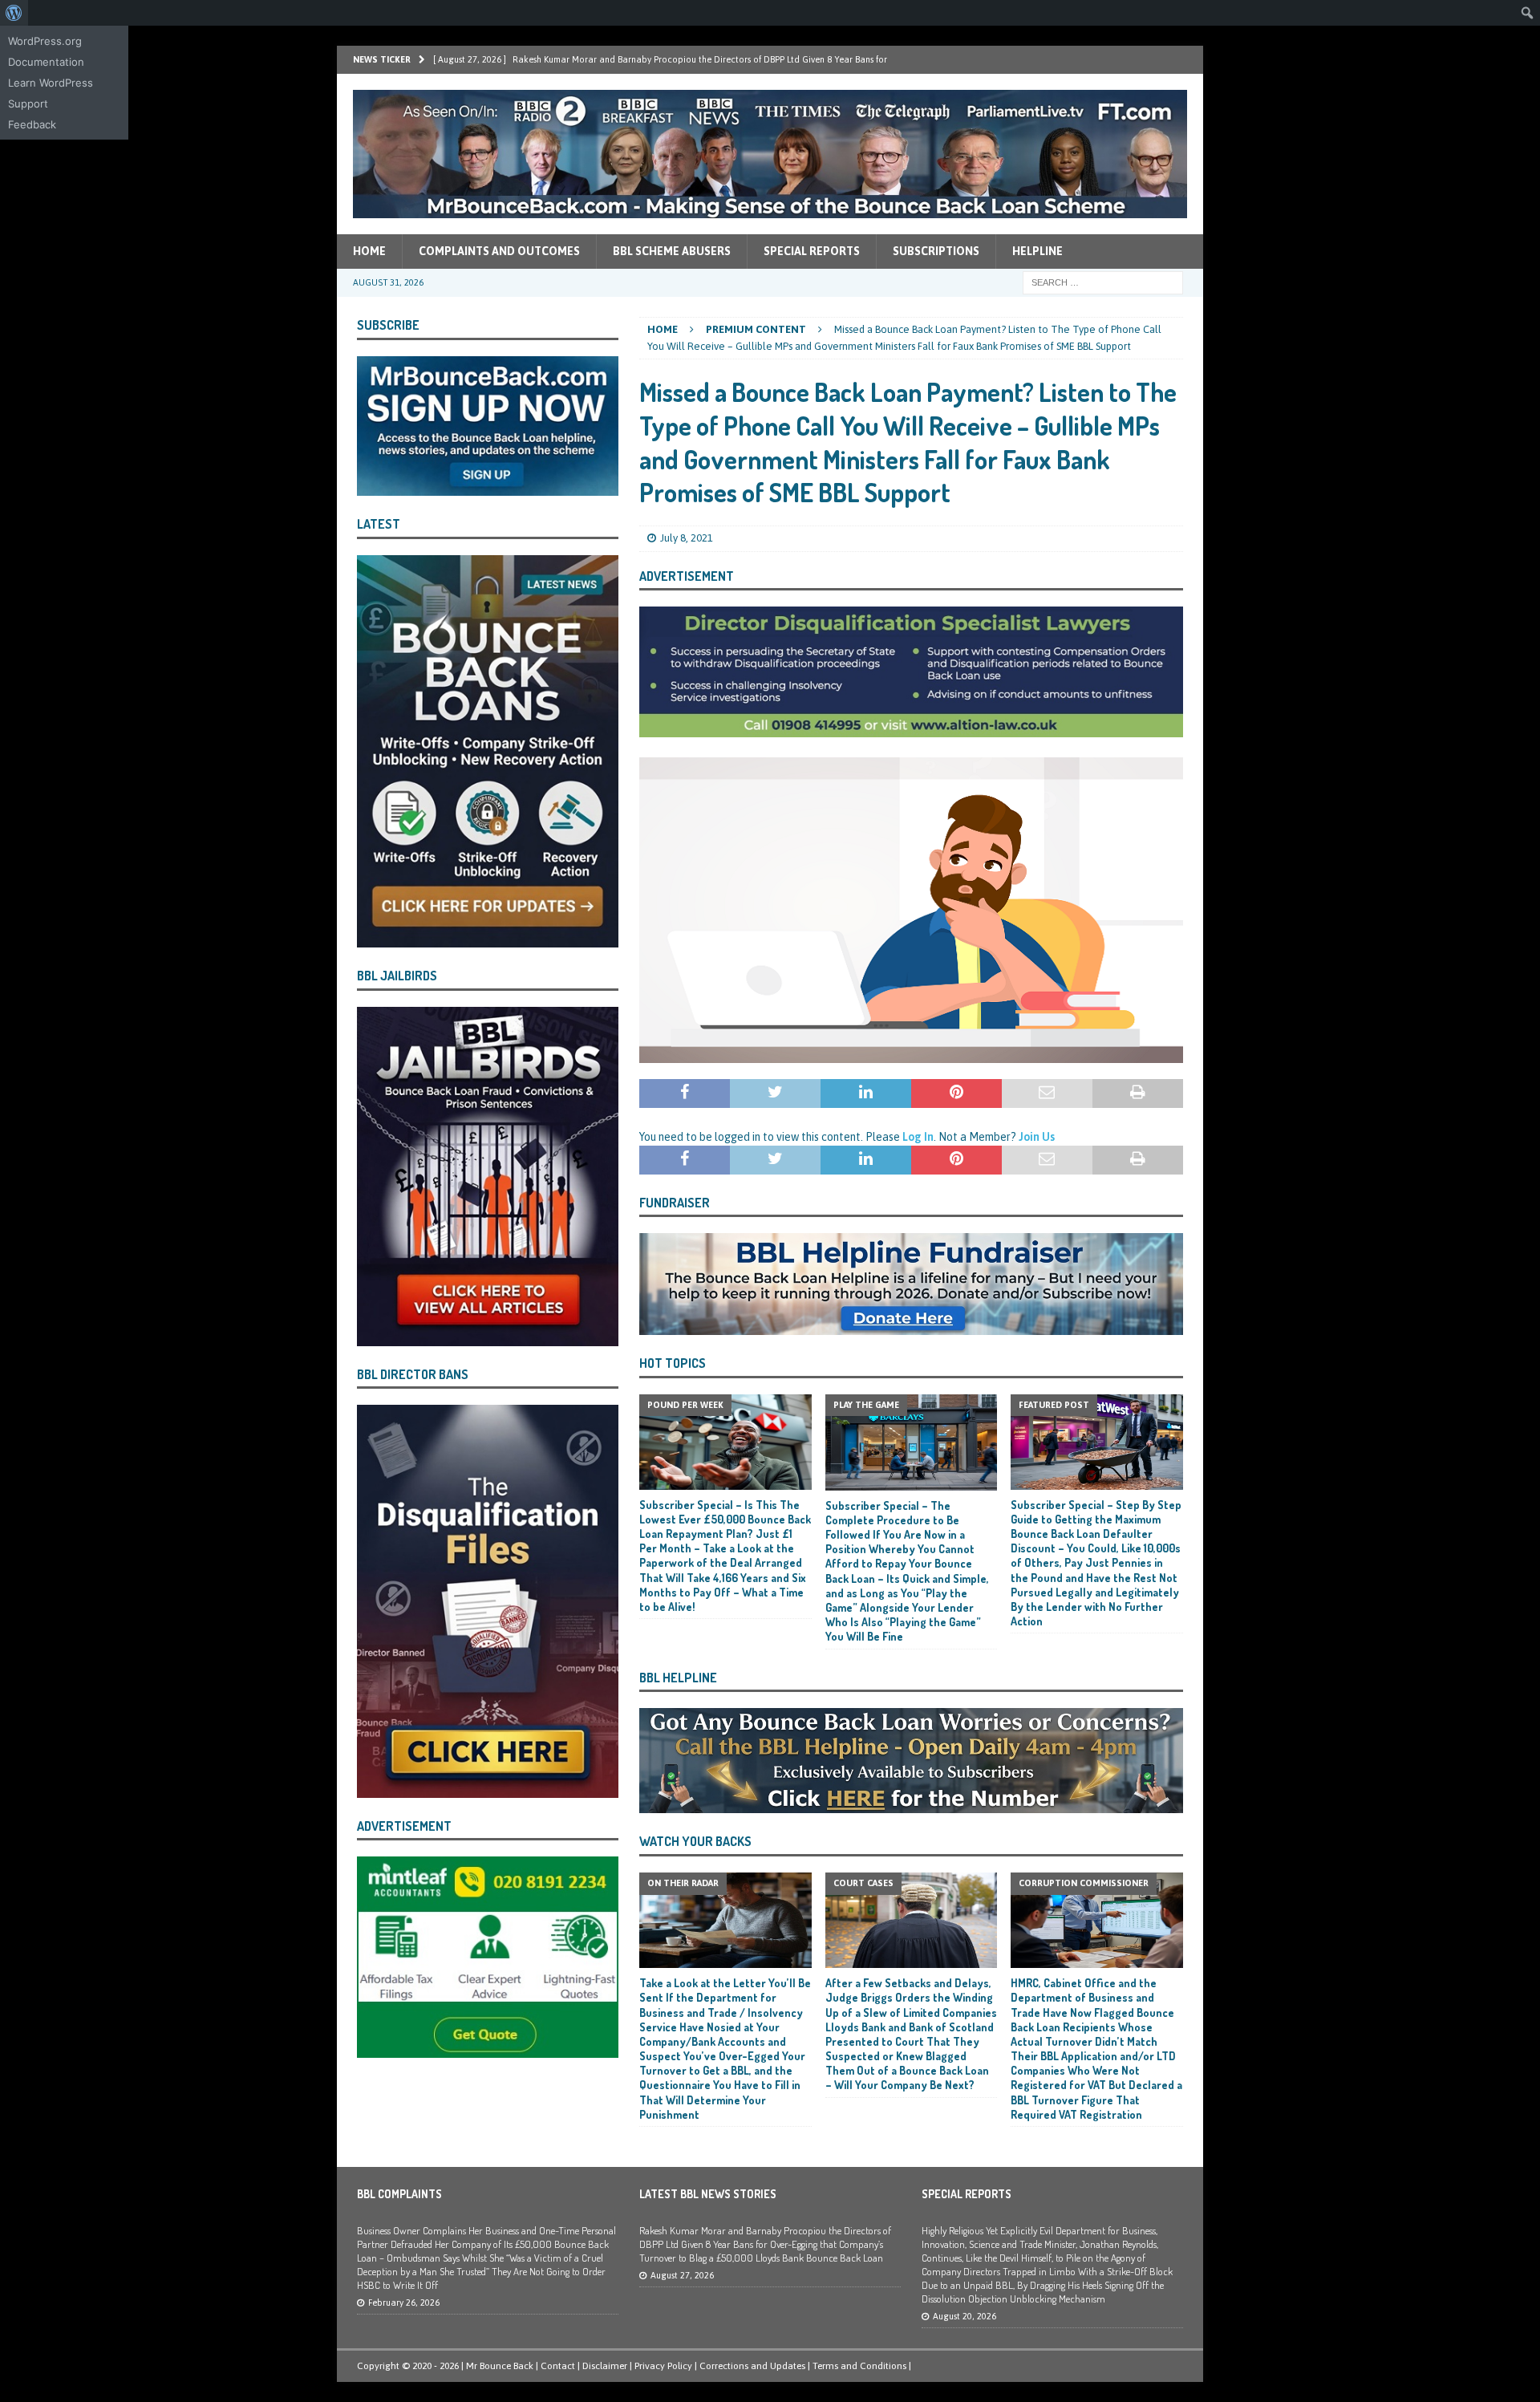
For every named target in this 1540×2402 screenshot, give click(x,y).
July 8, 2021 (687, 538)
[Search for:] (1103, 282)
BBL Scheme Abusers (672, 251)
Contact (558, 2366)
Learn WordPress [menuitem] (51, 83)
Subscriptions (936, 251)
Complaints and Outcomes (499, 251)
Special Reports (812, 251)
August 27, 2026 (682, 2275)
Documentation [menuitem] (46, 62)
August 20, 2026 (965, 2316)
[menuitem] (14, 13)
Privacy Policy (663, 2366)
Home (369, 251)
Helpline (1037, 251)
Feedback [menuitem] (32, 124)
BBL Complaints (399, 2194)
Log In (918, 1137)
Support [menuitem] (28, 103)
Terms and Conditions (859, 2366)
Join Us (1037, 1137)
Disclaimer (605, 2366)
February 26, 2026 (404, 2303)
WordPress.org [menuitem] (45, 41)
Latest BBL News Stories (708, 2194)
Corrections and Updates (752, 2366)
